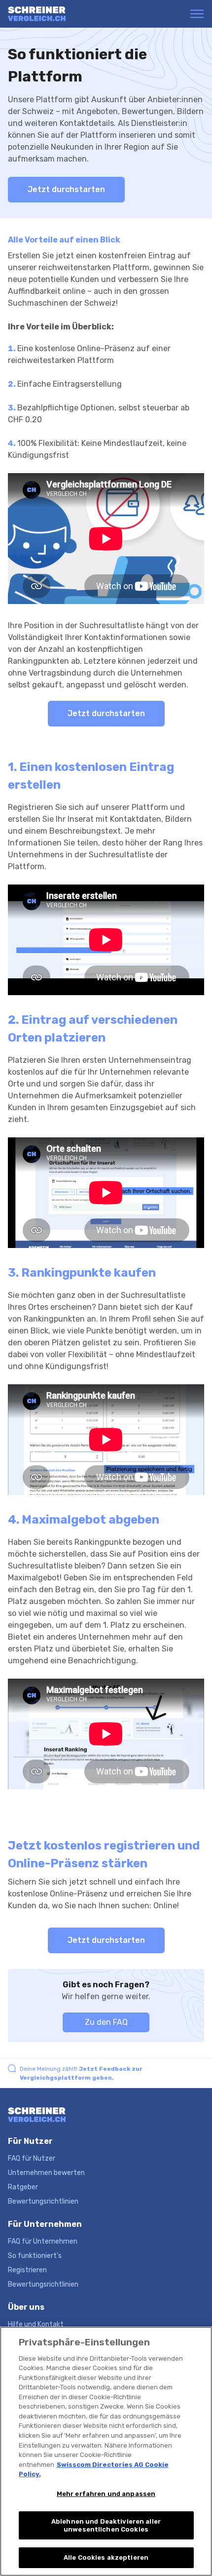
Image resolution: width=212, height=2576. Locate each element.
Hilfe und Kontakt (36, 2324)
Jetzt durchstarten (66, 189)
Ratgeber (23, 2187)
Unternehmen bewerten (46, 2173)
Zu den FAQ (106, 2022)
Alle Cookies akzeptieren (106, 2557)
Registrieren (27, 2270)
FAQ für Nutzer (32, 2158)
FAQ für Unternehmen (43, 2241)
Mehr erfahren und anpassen (106, 2494)
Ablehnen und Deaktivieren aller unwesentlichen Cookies (106, 2525)
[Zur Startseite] (46, 14)
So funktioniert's (35, 2256)
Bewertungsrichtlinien (43, 2201)
